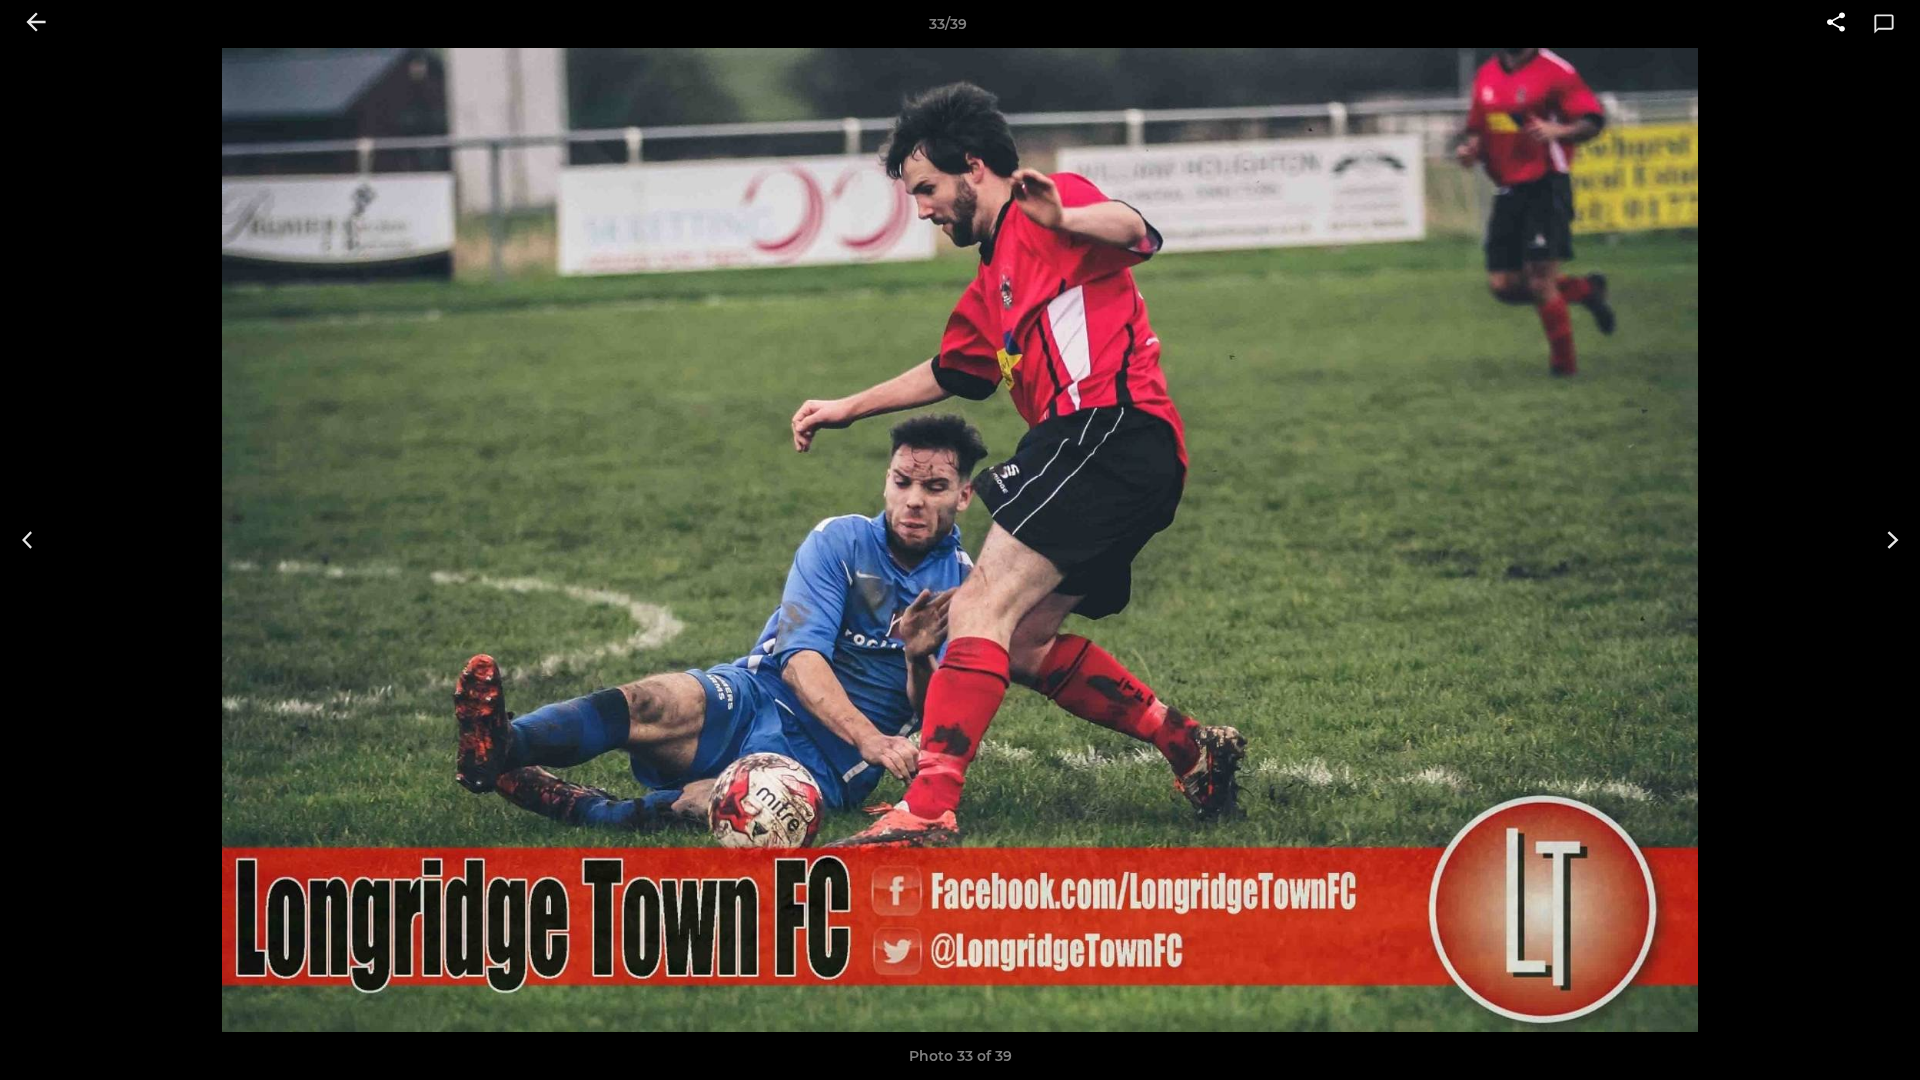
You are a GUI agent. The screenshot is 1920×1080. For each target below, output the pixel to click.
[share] (1836, 24)
